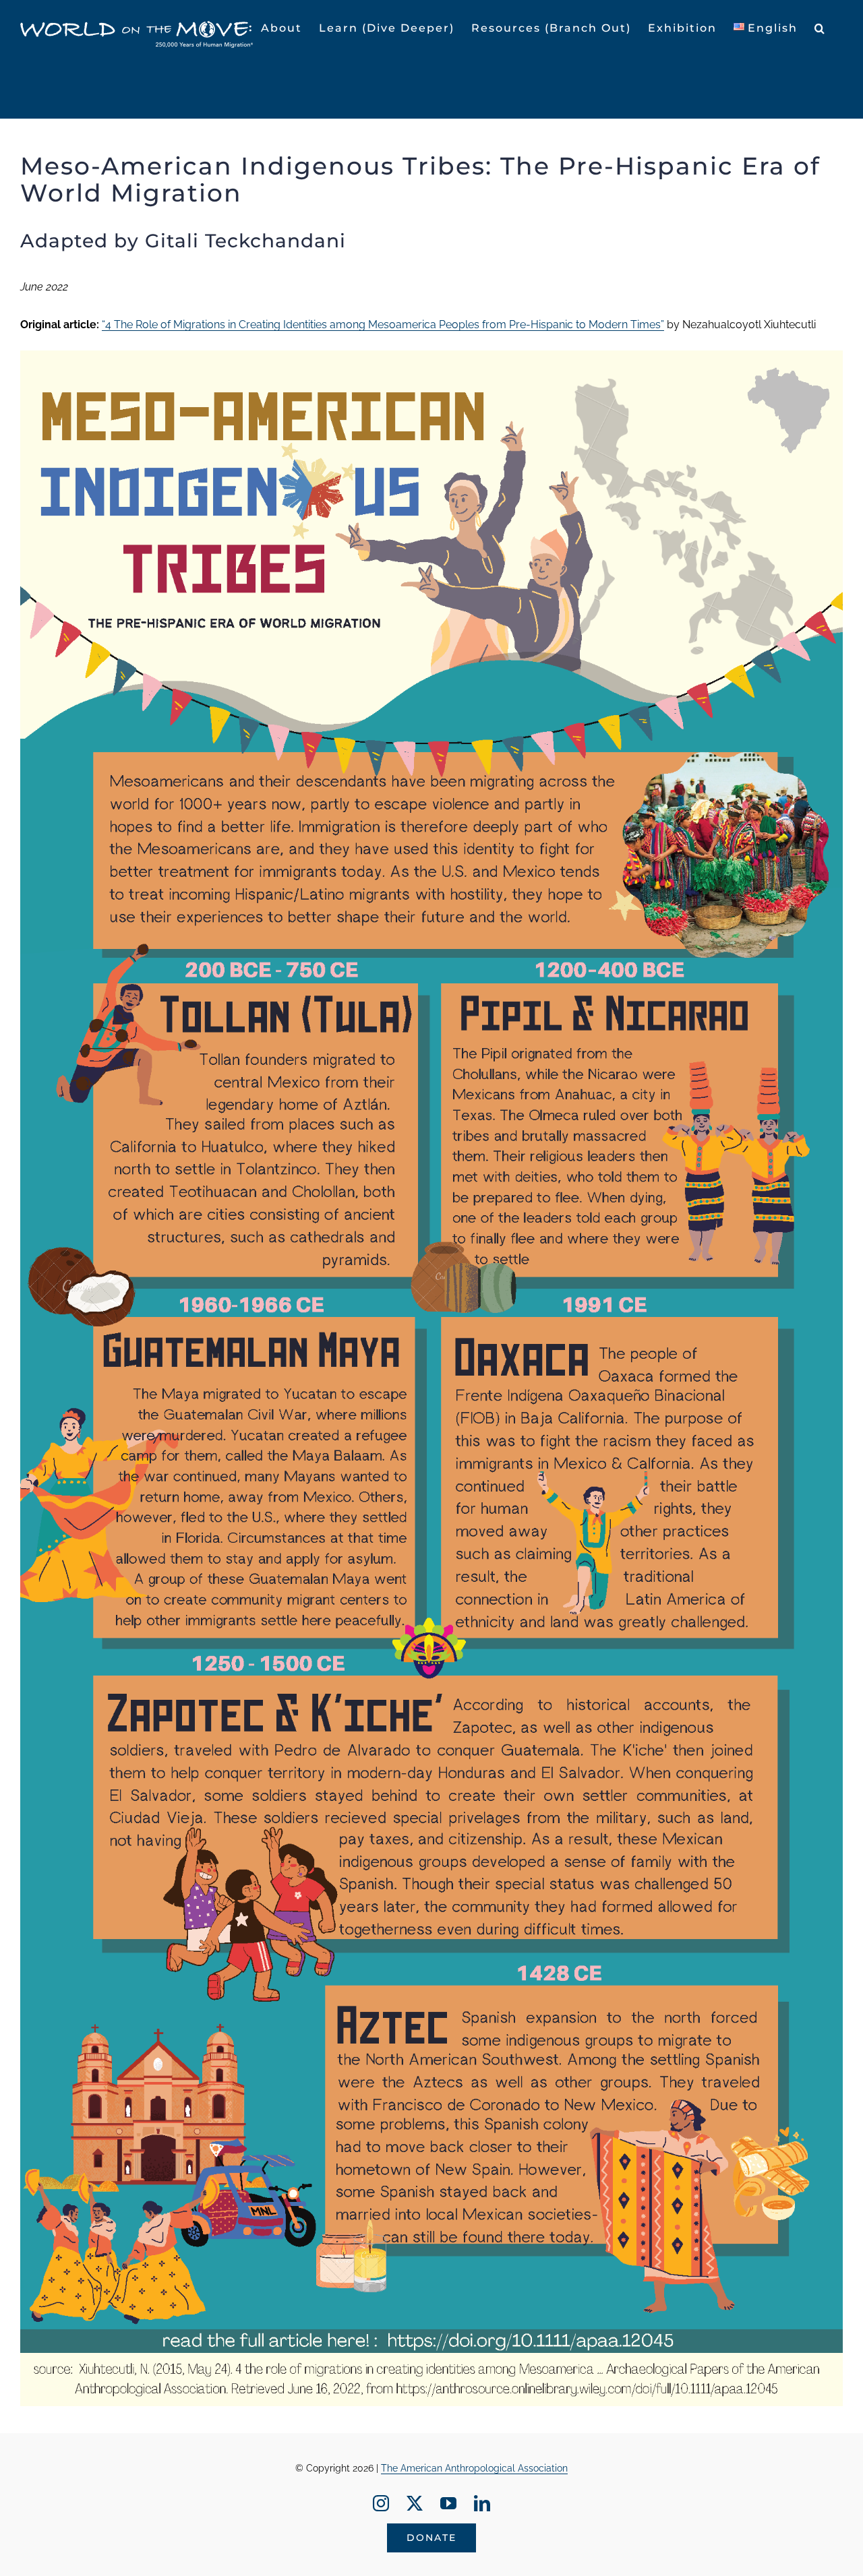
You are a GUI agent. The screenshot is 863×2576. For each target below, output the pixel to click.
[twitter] (415, 2503)
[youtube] (448, 2503)
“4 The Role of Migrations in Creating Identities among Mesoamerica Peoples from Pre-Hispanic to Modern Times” (383, 325)
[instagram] (381, 2503)
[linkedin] (482, 2503)
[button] (820, 28)
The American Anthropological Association (474, 2468)
